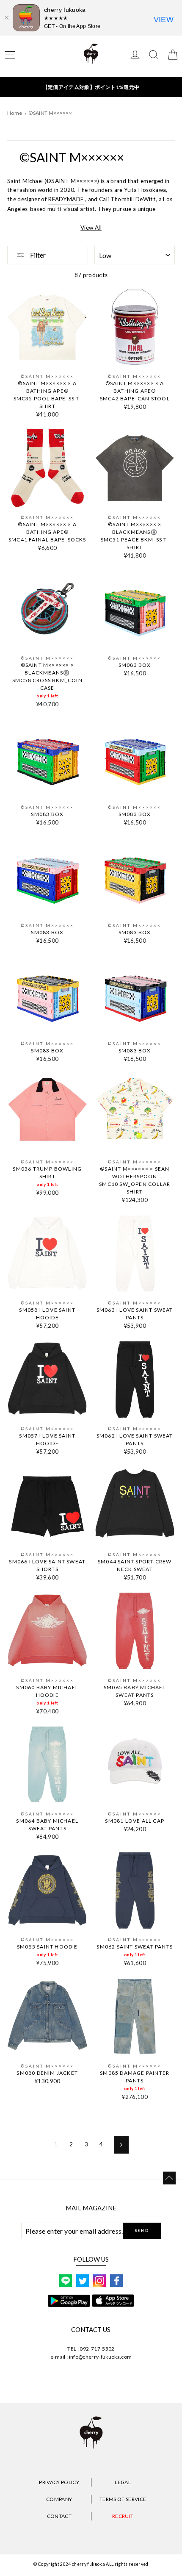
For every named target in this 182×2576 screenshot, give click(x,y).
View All (91, 228)
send (142, 2230)
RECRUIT (123, 2516)
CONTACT (59, 2516)
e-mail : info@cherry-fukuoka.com (91, 2357)
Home (15, 113)
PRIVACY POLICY (59, 2482)
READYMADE (66, 199)
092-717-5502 (97, 2349)
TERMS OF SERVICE (123, 2499)
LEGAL (123, 2482)
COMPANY (59, 2499)
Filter (37, 255)
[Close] (6, 18)
